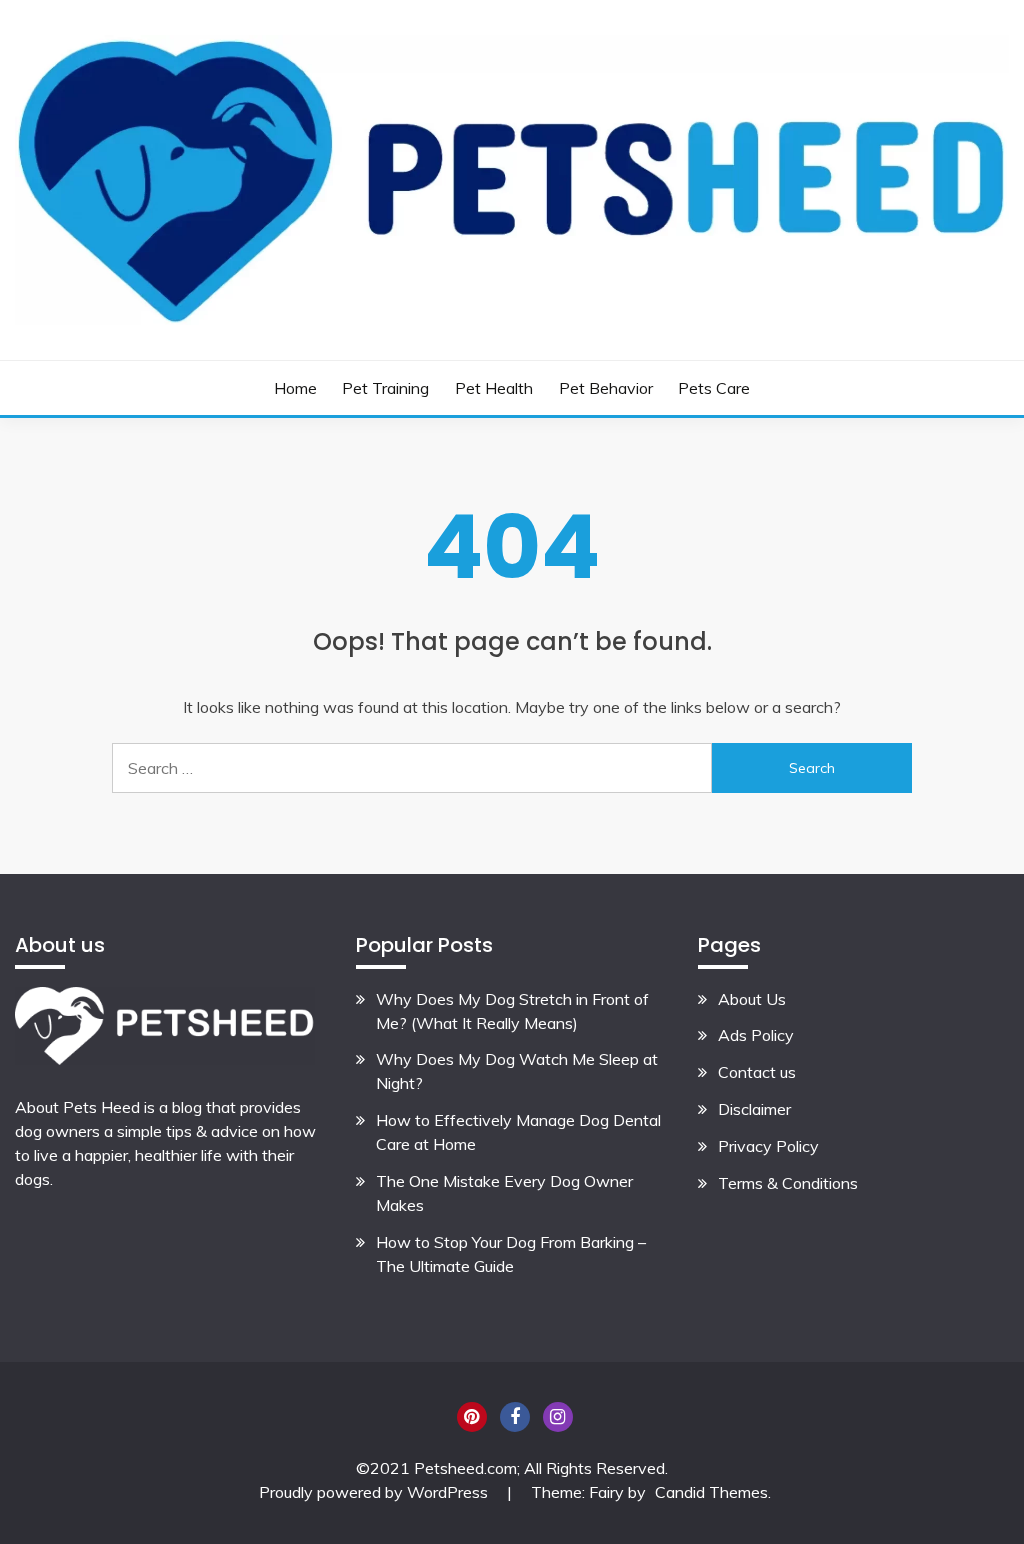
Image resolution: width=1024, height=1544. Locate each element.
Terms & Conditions (788, 1183)
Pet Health (494, 388)
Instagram (558, 1417)
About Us (752, 999)
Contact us (757, 1072)
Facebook (515, 1417)
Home (295, 388)
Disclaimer (754, 1109)
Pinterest (472, 1417)
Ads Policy (756, 1035)
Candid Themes (711, 1492)
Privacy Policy (768, 1146)
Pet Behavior (606, 388)
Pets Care (714, 388)
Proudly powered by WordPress (375, 1492)
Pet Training (385, 388)
